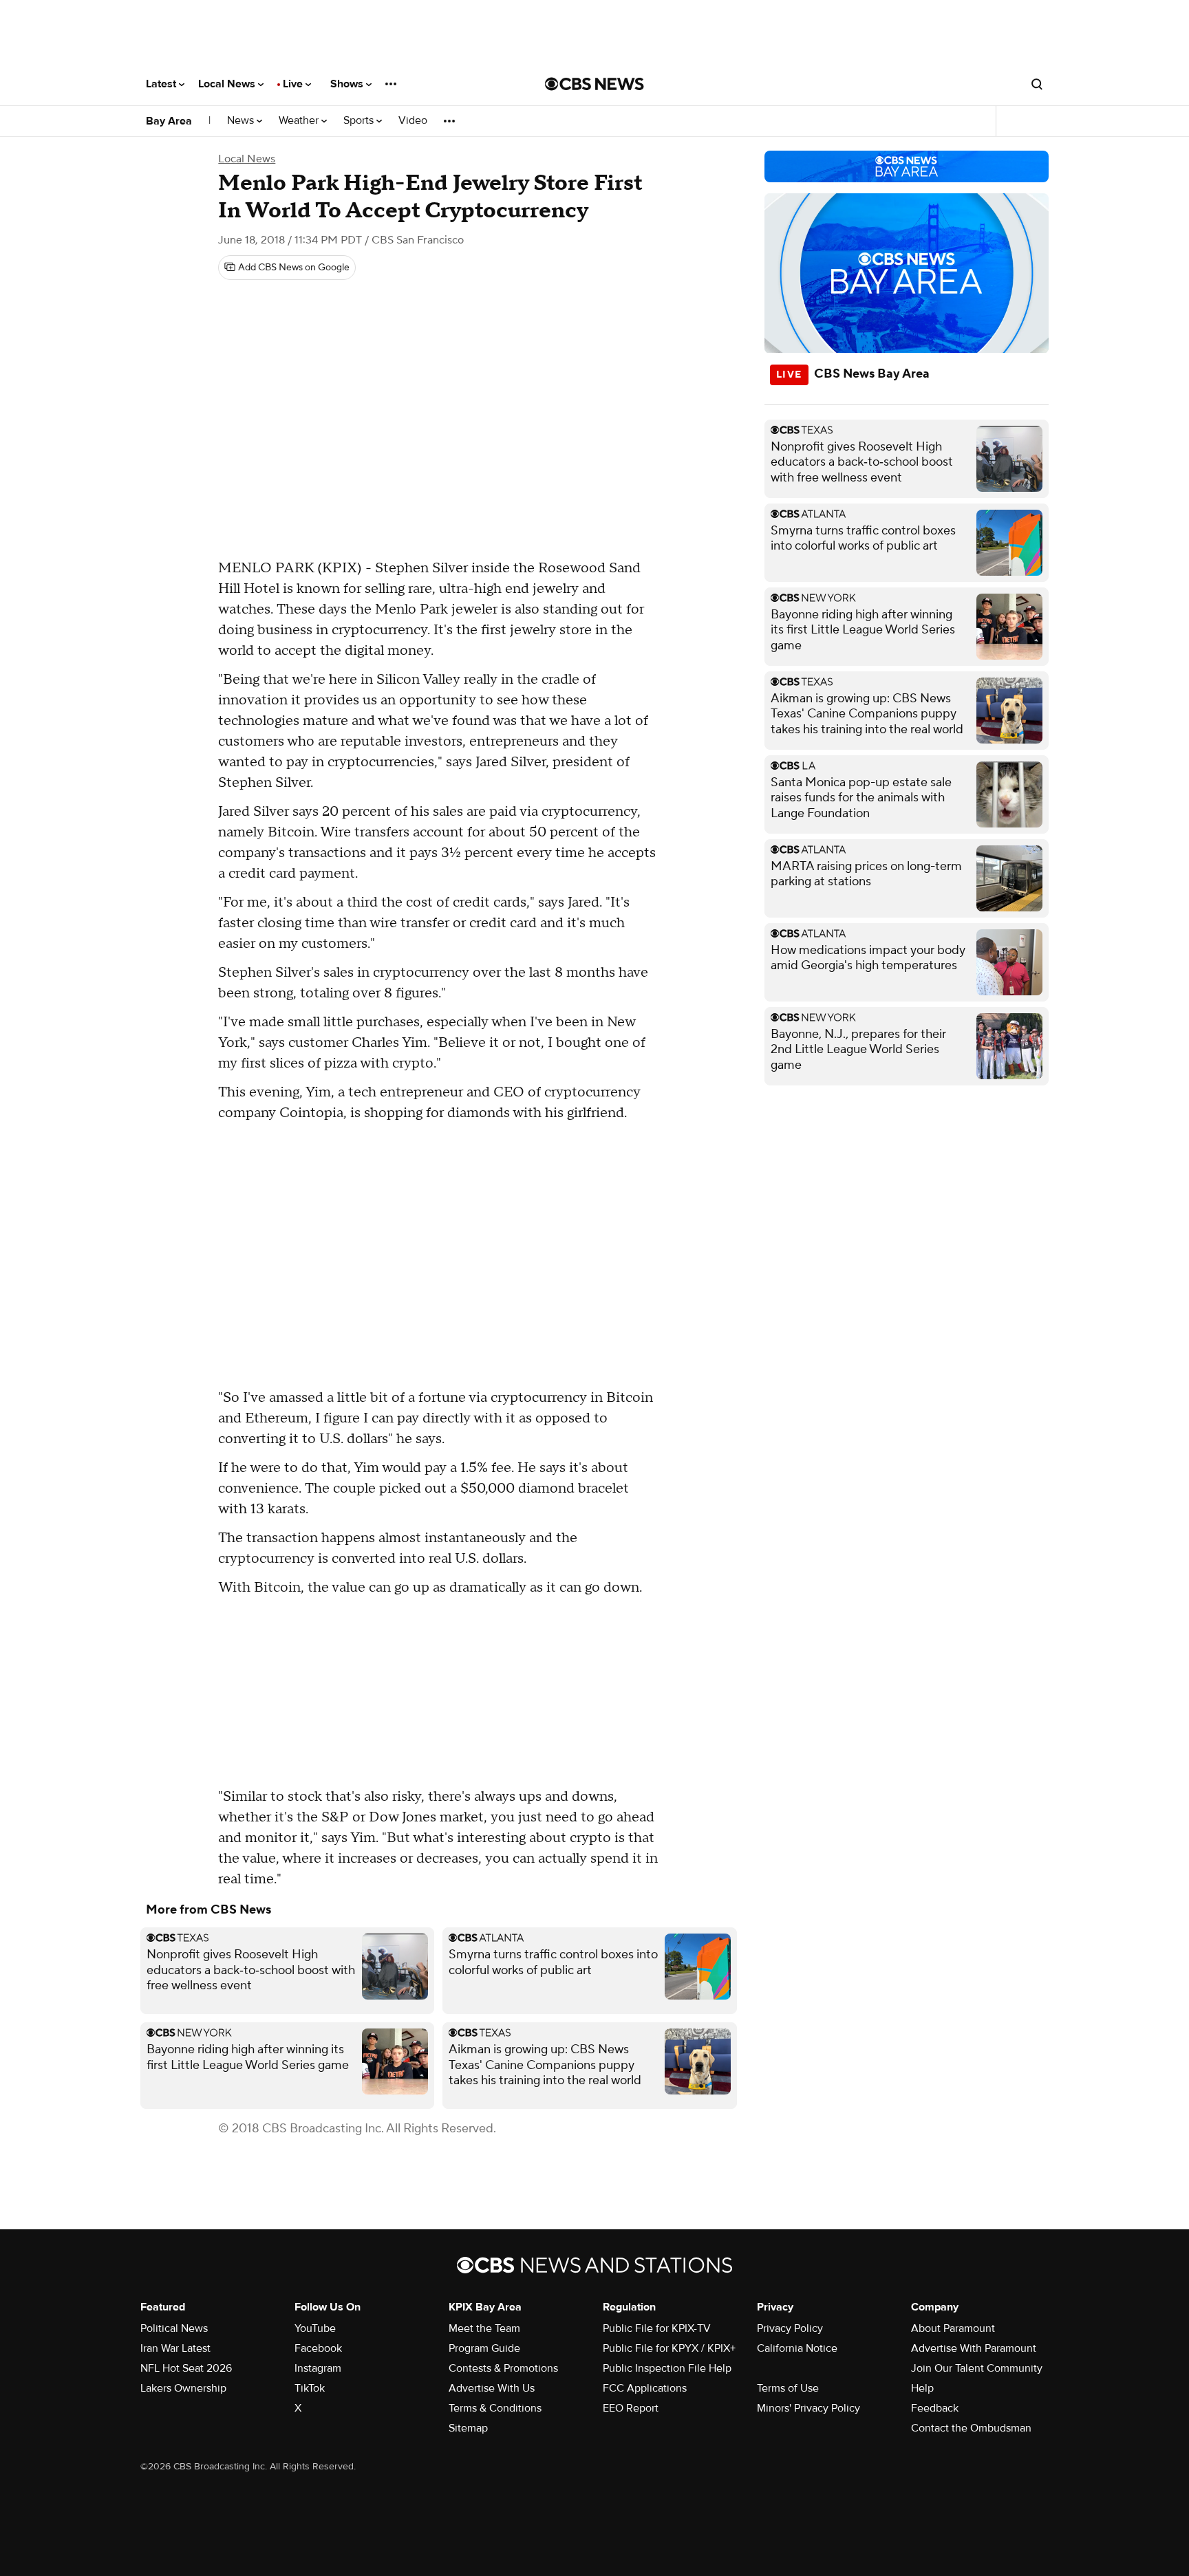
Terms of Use (788, 2388)
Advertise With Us (492, 2388)
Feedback (935, 2408)
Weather (300, 121)
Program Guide (484, 2348)
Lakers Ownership (183, 2388)
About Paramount (953, 2328)
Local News (228, 84)
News (242, 121)
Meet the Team (484, 2328)
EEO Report (631, 2408)
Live (294, 84)
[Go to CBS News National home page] (594, 84)
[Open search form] (1037, 84)
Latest (162, 84)
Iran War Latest (175, 2348)
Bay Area (169, 121)
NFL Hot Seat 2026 (186, 2368)
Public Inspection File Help (667, 2368)
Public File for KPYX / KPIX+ (669, 2348)
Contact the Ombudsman (971, 2428)
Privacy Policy (790, 2328)
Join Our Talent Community (977, 2368)
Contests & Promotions (503, 2368)
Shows (348, 84)
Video (413, 121)
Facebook (318, 2348)
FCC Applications (645, 2388)
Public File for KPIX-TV (657, 2328)
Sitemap (468, 2428)
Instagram (318, 2368)
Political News (174, 2328)
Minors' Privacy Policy (808, 2408)
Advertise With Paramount (974, 2348)
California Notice (797, 2348)
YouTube (315, 2328)
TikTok (310, 2388)
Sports (360, 121)
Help (922, 2388)
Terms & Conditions (495, 2408)
